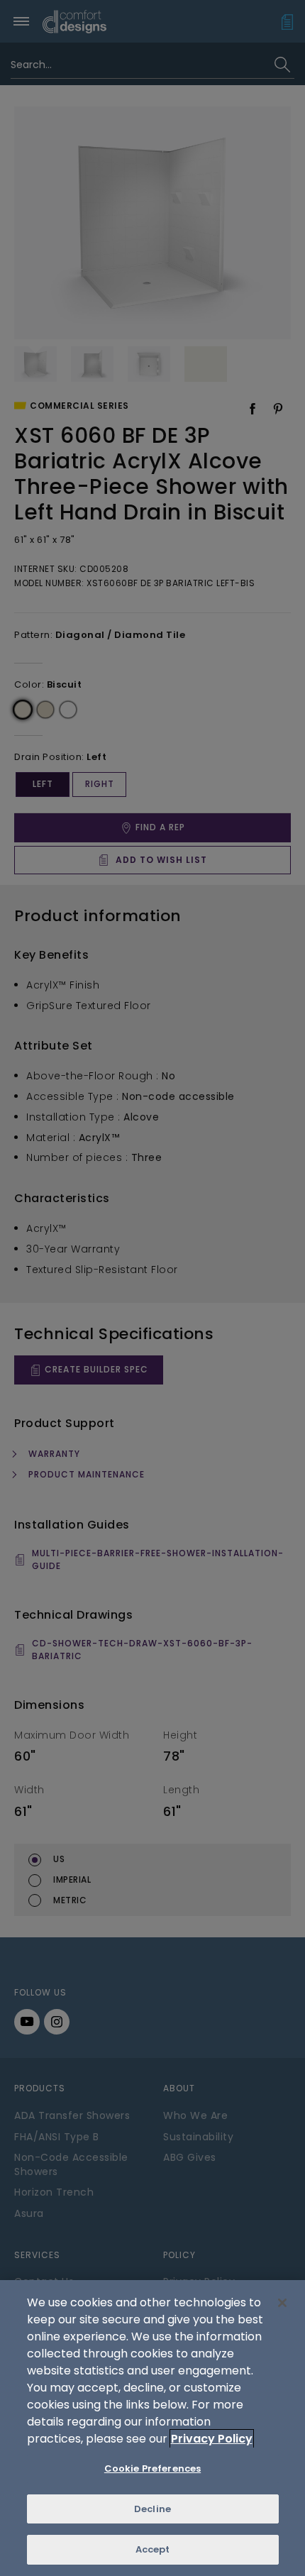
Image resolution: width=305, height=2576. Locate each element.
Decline (152, 2509)
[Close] (282, 2303)
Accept (153, 2549)
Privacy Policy (212, 2439)
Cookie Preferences (152, 2468)
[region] (152, 2428)
